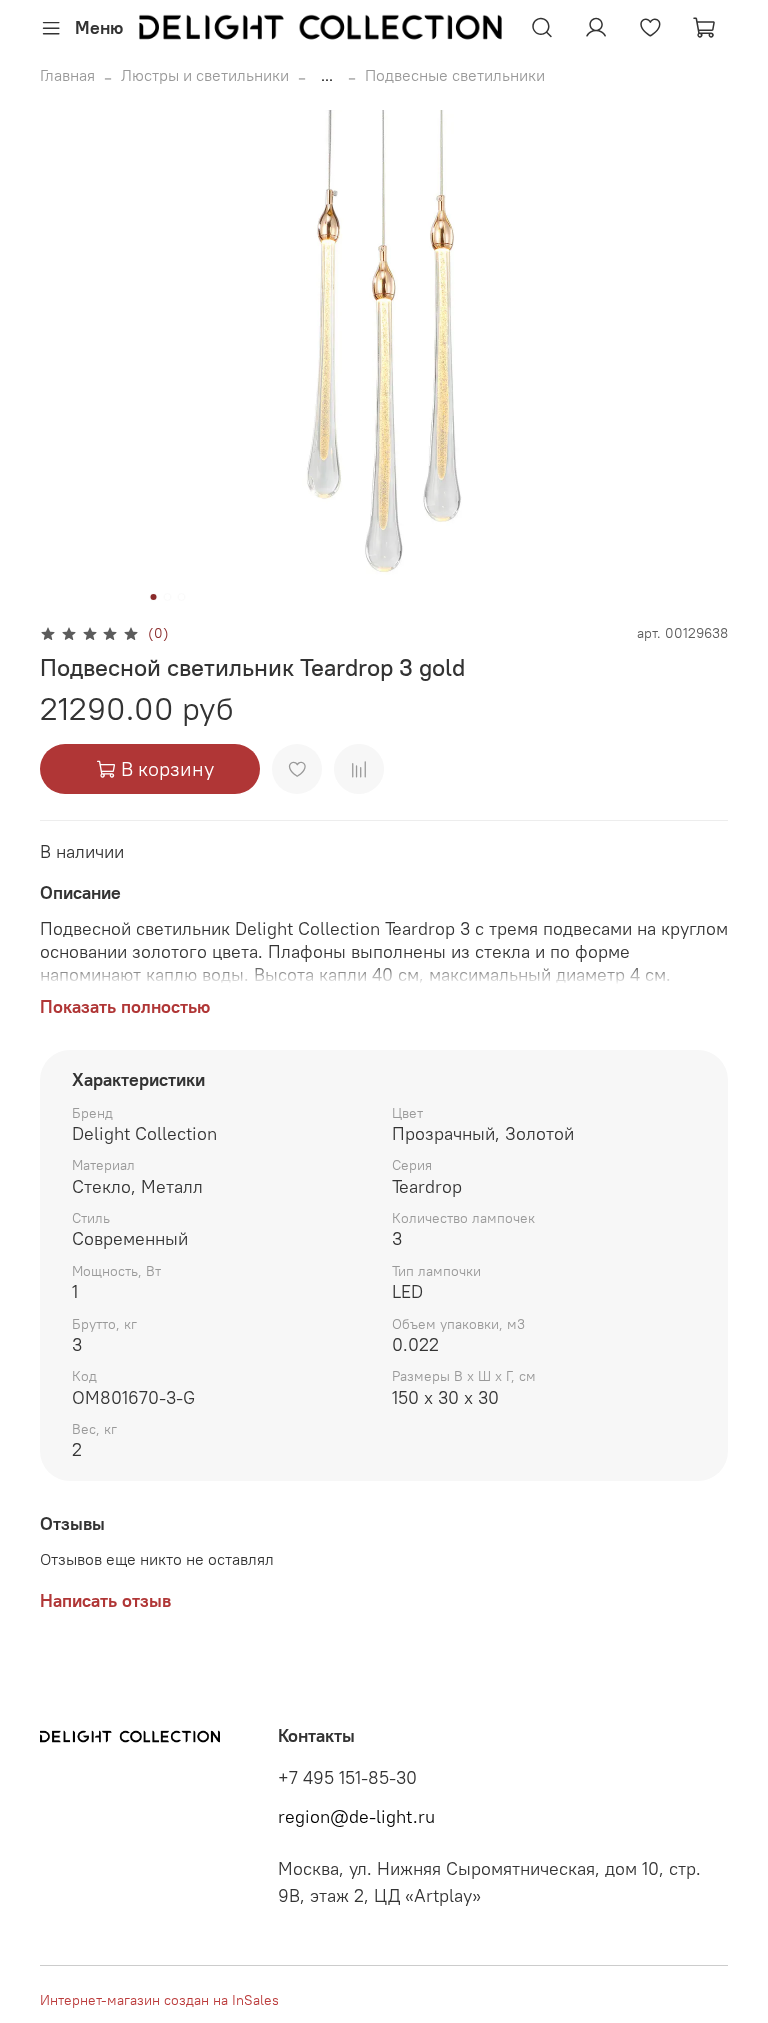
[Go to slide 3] (182, 597)
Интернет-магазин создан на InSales (159, 2000)
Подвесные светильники (455, 75)
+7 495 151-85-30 (347, 1778)
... (327, 75)
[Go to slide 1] (154, 597)
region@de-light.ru (356, 1817)
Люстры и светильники (205, 75)
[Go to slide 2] (168, 597)
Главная (67, 75)
